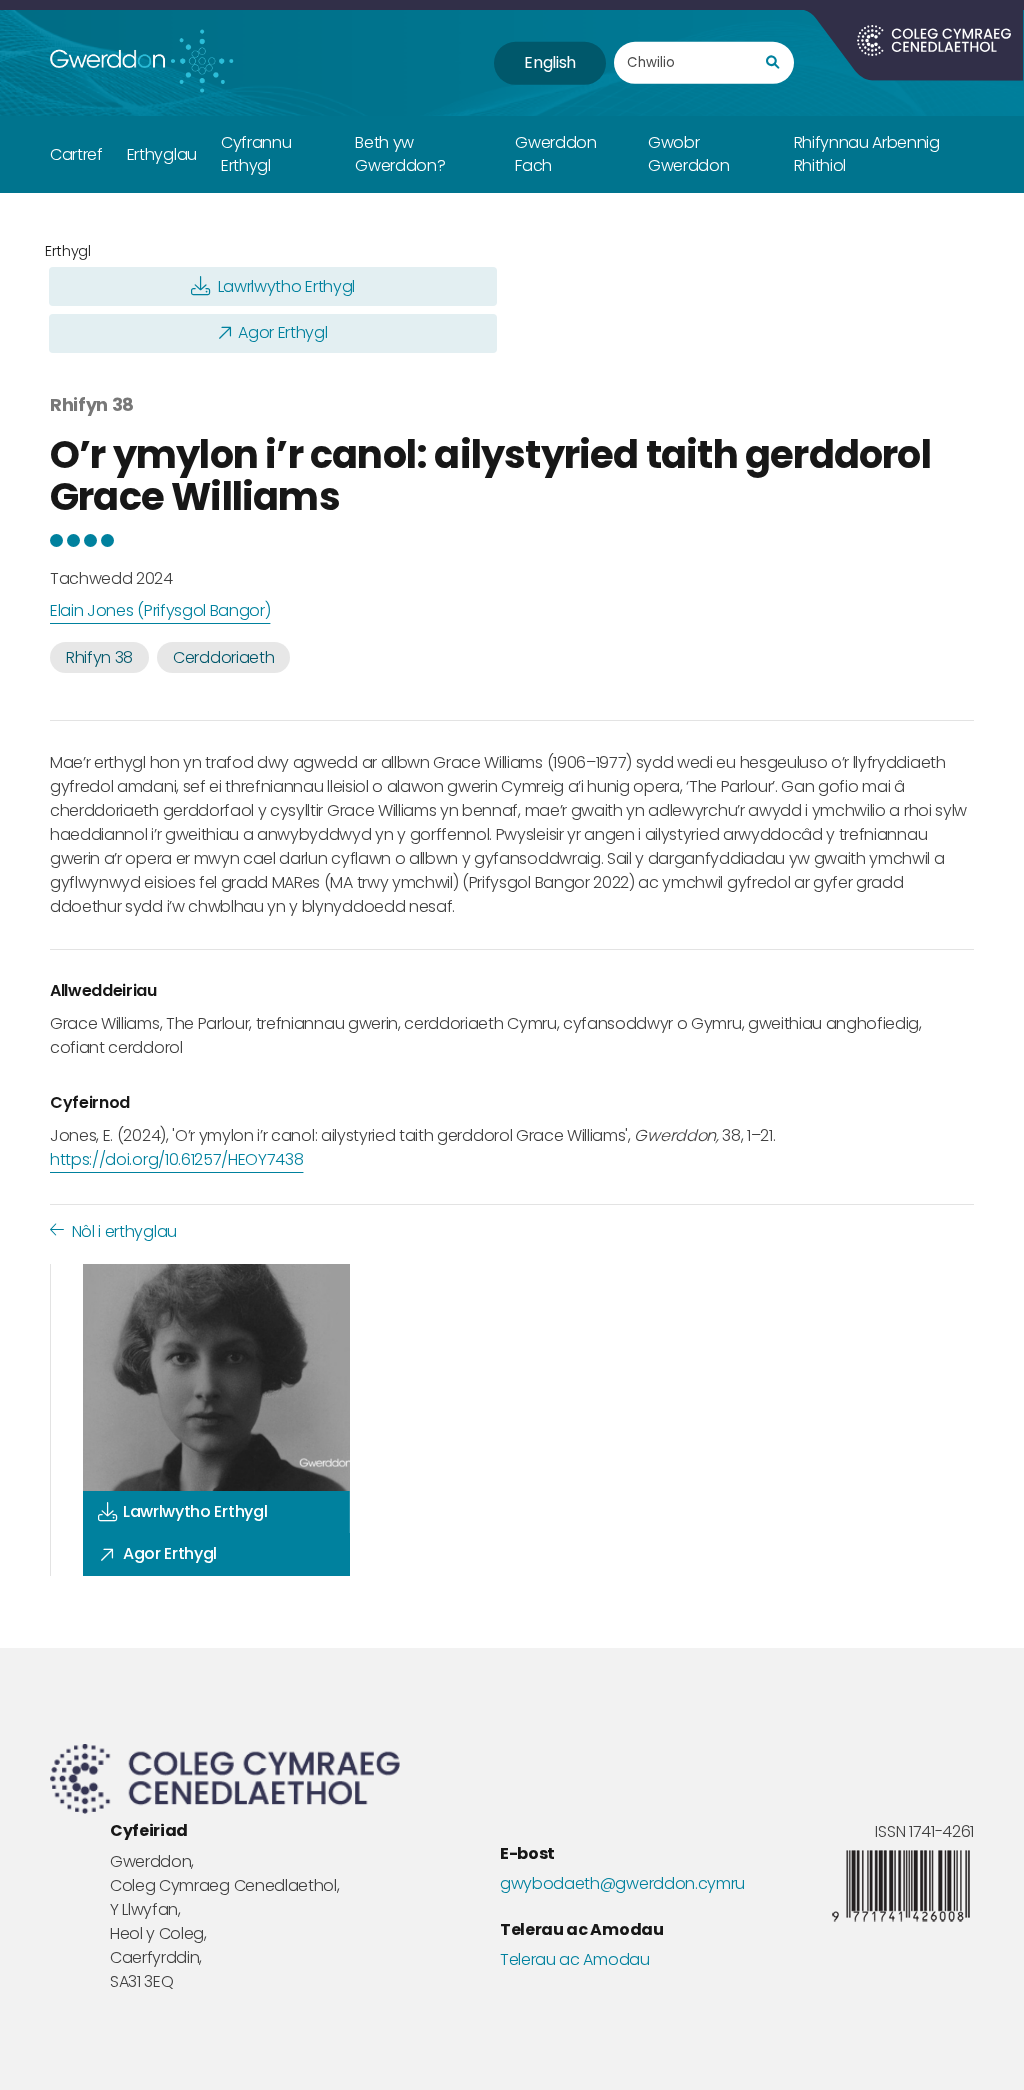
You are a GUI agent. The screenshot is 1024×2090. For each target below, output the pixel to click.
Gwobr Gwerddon (688, 153)
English (550, 62)
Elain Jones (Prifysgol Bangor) (160, 610)
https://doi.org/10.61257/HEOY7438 (176, 1159)
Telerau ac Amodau (575, 1960)
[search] (772, 63)
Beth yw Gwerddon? (400, 153)
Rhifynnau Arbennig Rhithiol (867, 153)
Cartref (76, 154)
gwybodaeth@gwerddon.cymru (622, 1884)
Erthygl (68, 251)
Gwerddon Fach (555, 153)
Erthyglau (162, 154)
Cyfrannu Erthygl (256, 153)
